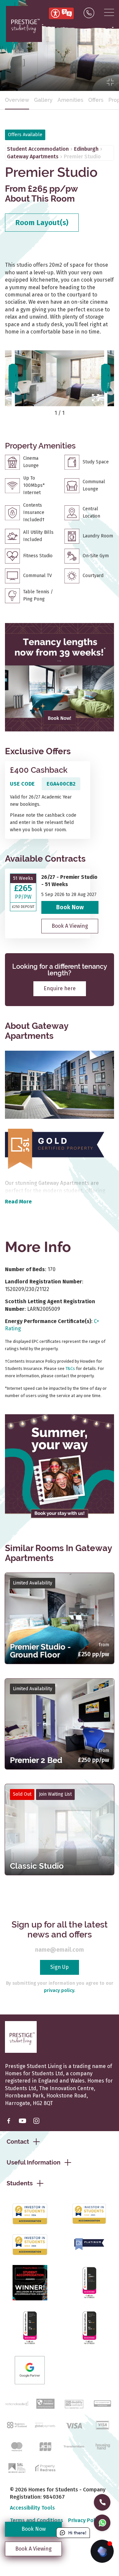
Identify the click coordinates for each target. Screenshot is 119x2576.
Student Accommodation (38, 149)
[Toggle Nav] (109, 13)
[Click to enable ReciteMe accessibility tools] (61, 13)
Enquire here (60, 988)
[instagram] (36, 2121)
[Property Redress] (45, 2467)
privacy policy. (59, 1991)
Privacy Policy (85, 2520)
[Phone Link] (89, 13)
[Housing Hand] (102, 2446)
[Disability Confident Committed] (74, 2403)
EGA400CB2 (61, 784)
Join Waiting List (55, 1794)
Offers (96, 100)
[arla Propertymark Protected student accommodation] (102, 2403)
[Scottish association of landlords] (17, 2467)
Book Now (70, 907)
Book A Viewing (70, 926)
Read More (18, 1202)
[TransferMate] (74, 2446)
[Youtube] (22, 2121)
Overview (17, 100)
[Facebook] (9, 2121)
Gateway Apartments (33, 156)
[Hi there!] (102, 2551)
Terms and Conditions (37, 2520)
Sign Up (59, 1967)
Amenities (70, 100)
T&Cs (70, 1368)
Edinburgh (86, 149)
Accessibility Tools (32, 2508)
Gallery (43, 100)
